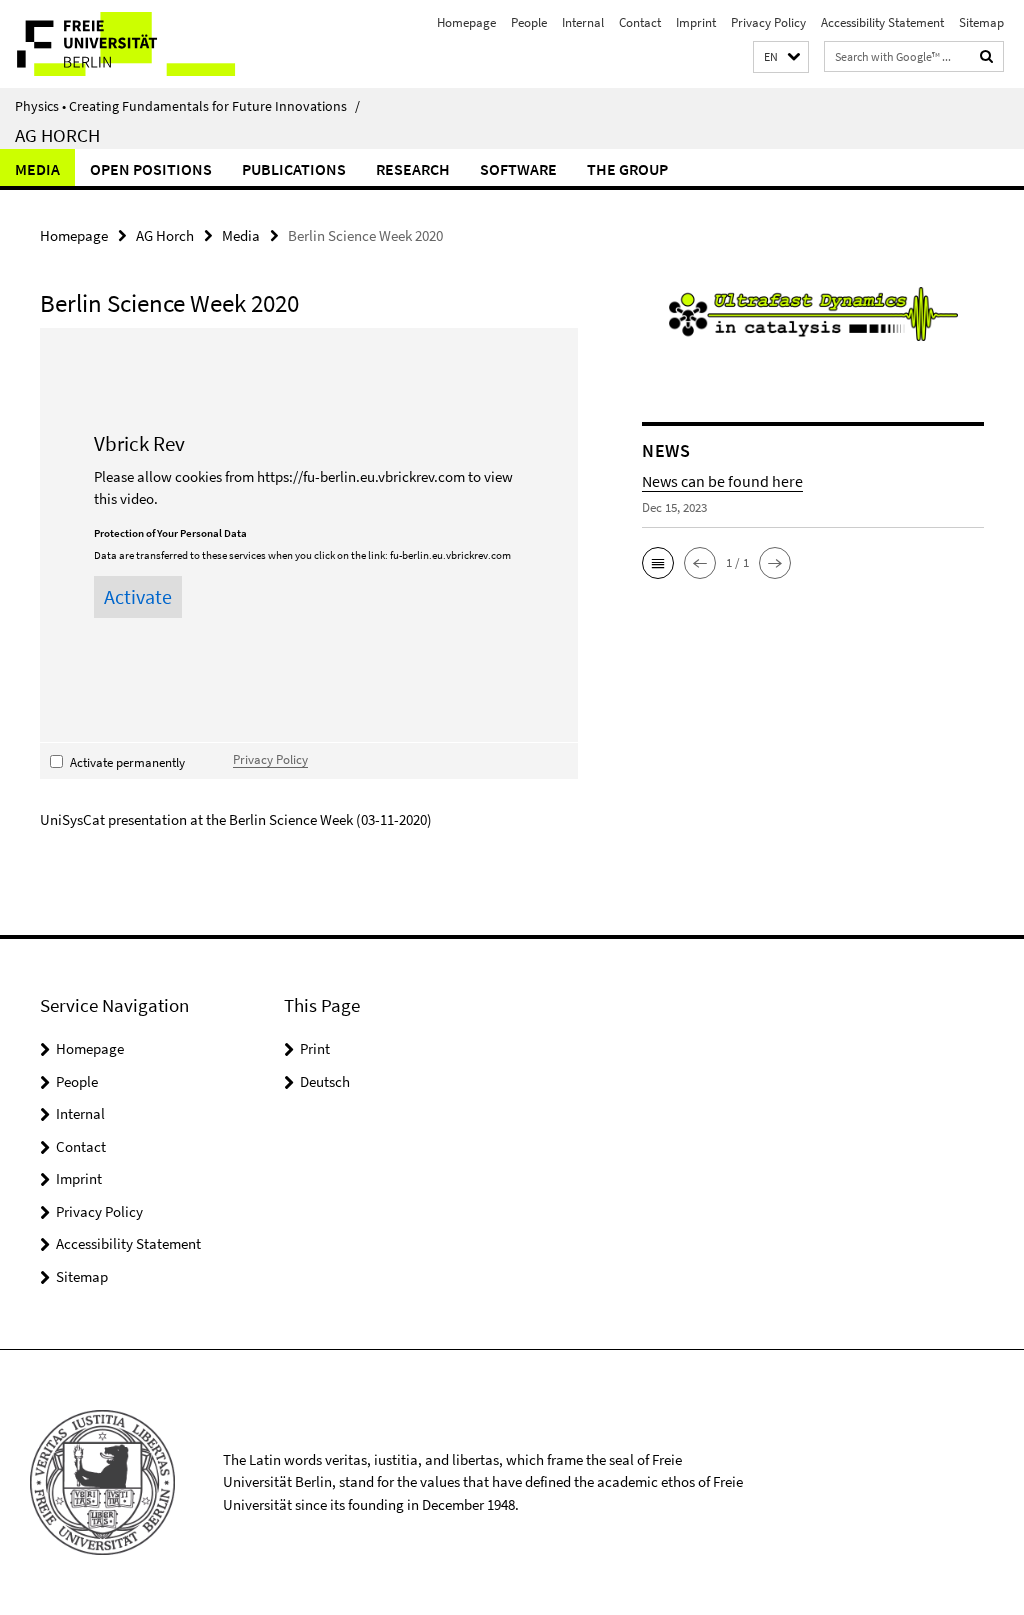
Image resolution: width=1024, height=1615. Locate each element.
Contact (640, 22)
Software (518, 169)
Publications (294, 169)
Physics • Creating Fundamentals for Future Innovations (187, 106)
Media (37, 169)
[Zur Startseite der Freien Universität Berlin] (132, 44)
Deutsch (325, 1081)
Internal (583, 22)
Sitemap (981, 22)
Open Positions (151, 169)
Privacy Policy (768, 22)
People (529, 22)
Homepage (466, 22)
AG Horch (57, 135)
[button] (781, 57)
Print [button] (315, 1048)
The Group (627, 169)
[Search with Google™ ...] (987, 56)
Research (413, 169)
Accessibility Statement (882, 22)
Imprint (696, 22)
